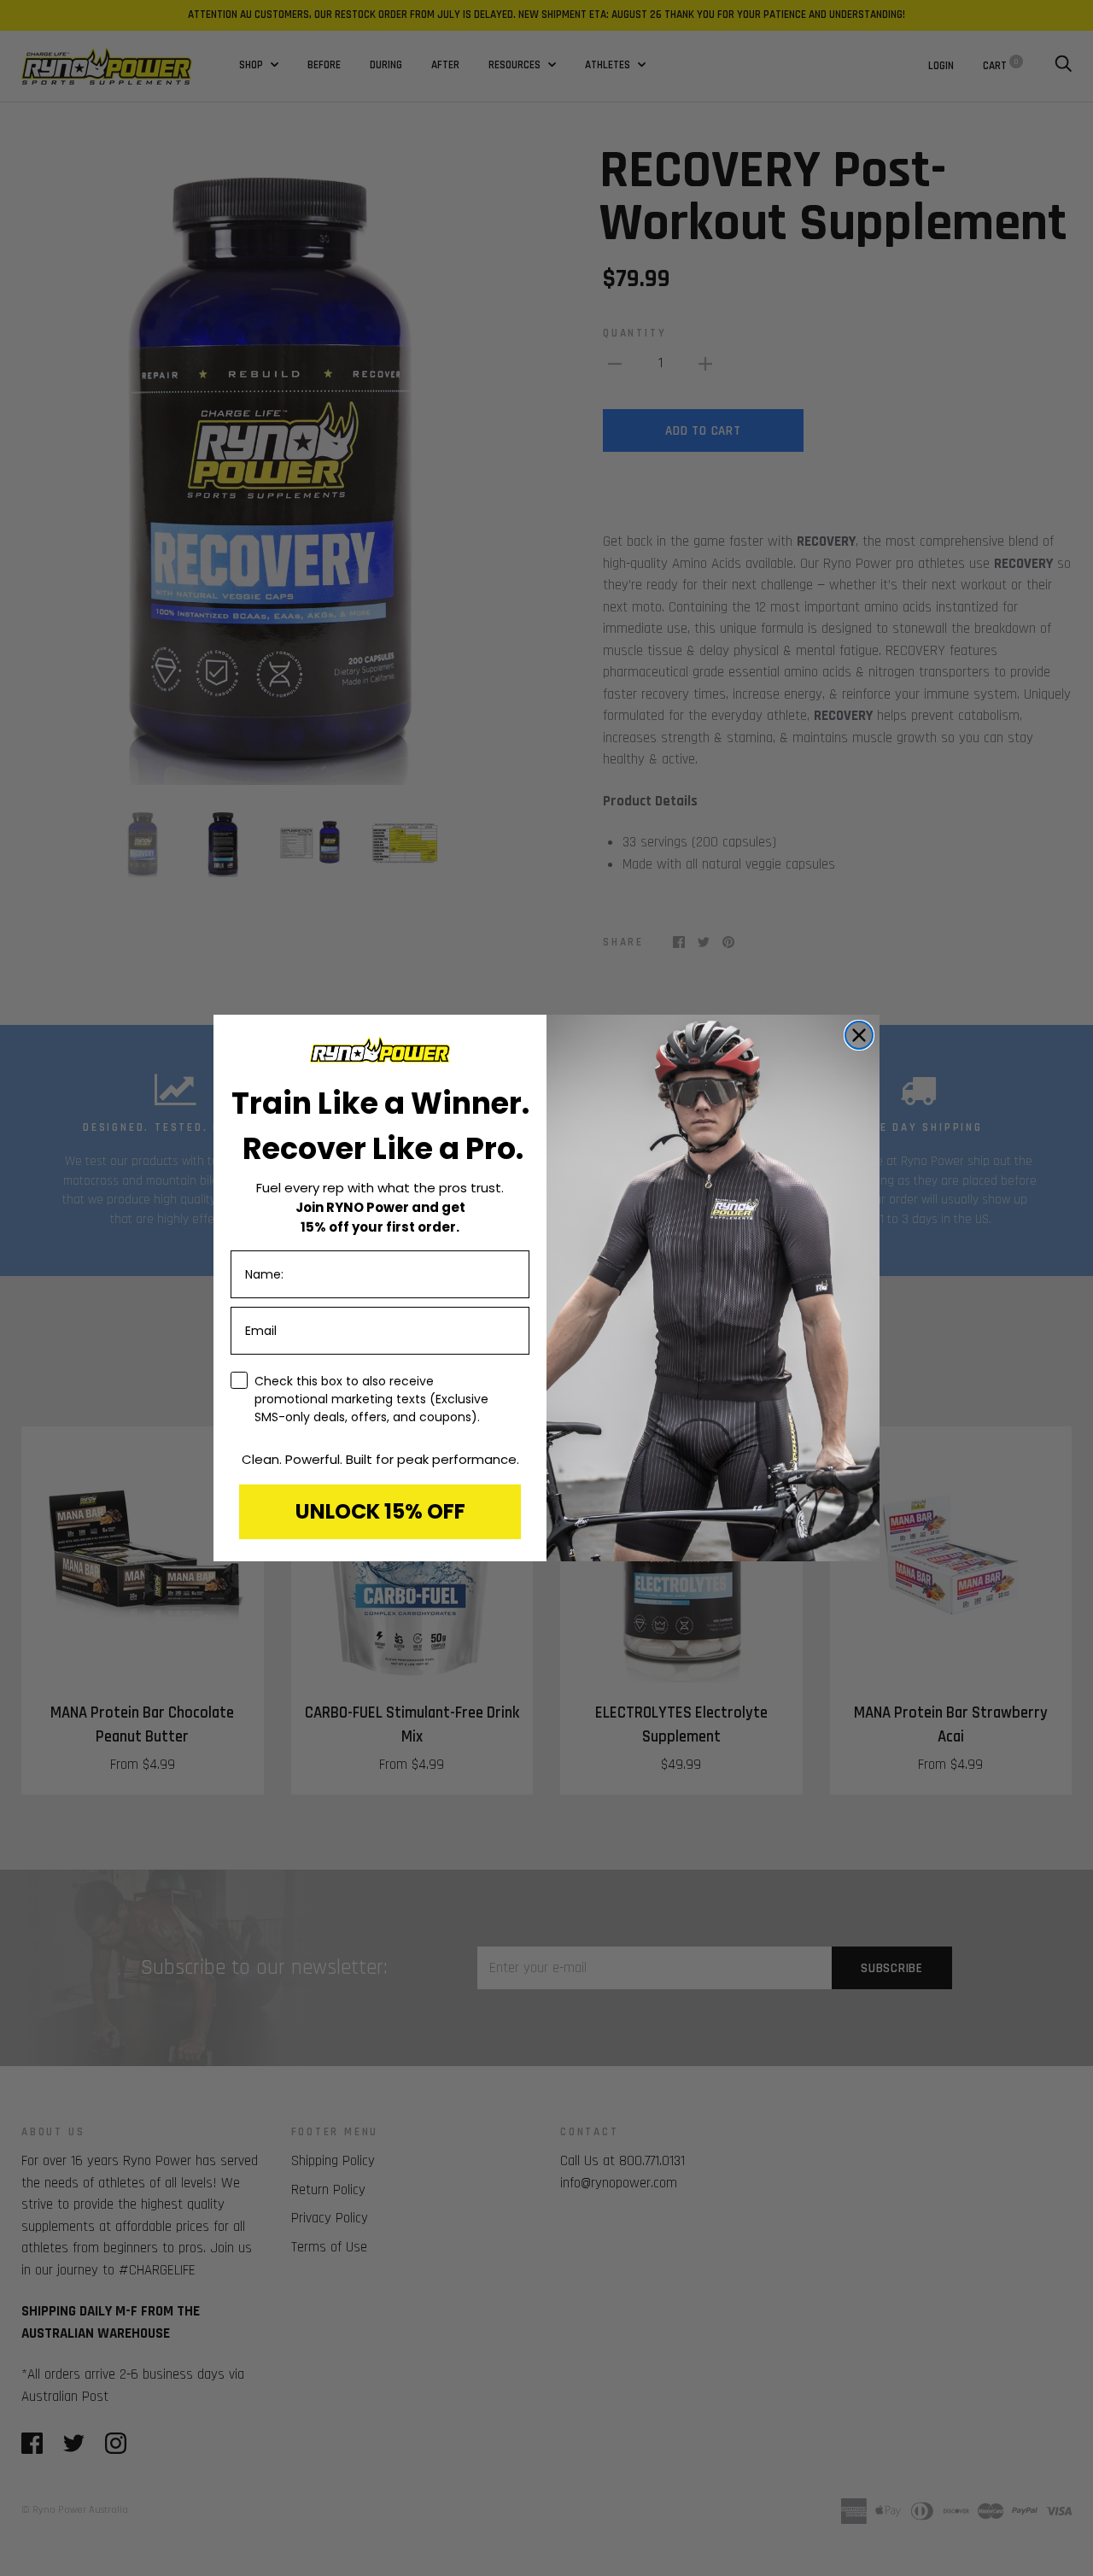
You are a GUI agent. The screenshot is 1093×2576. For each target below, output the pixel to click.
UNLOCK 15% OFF (380, 1511)
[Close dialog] (859, 1035)
